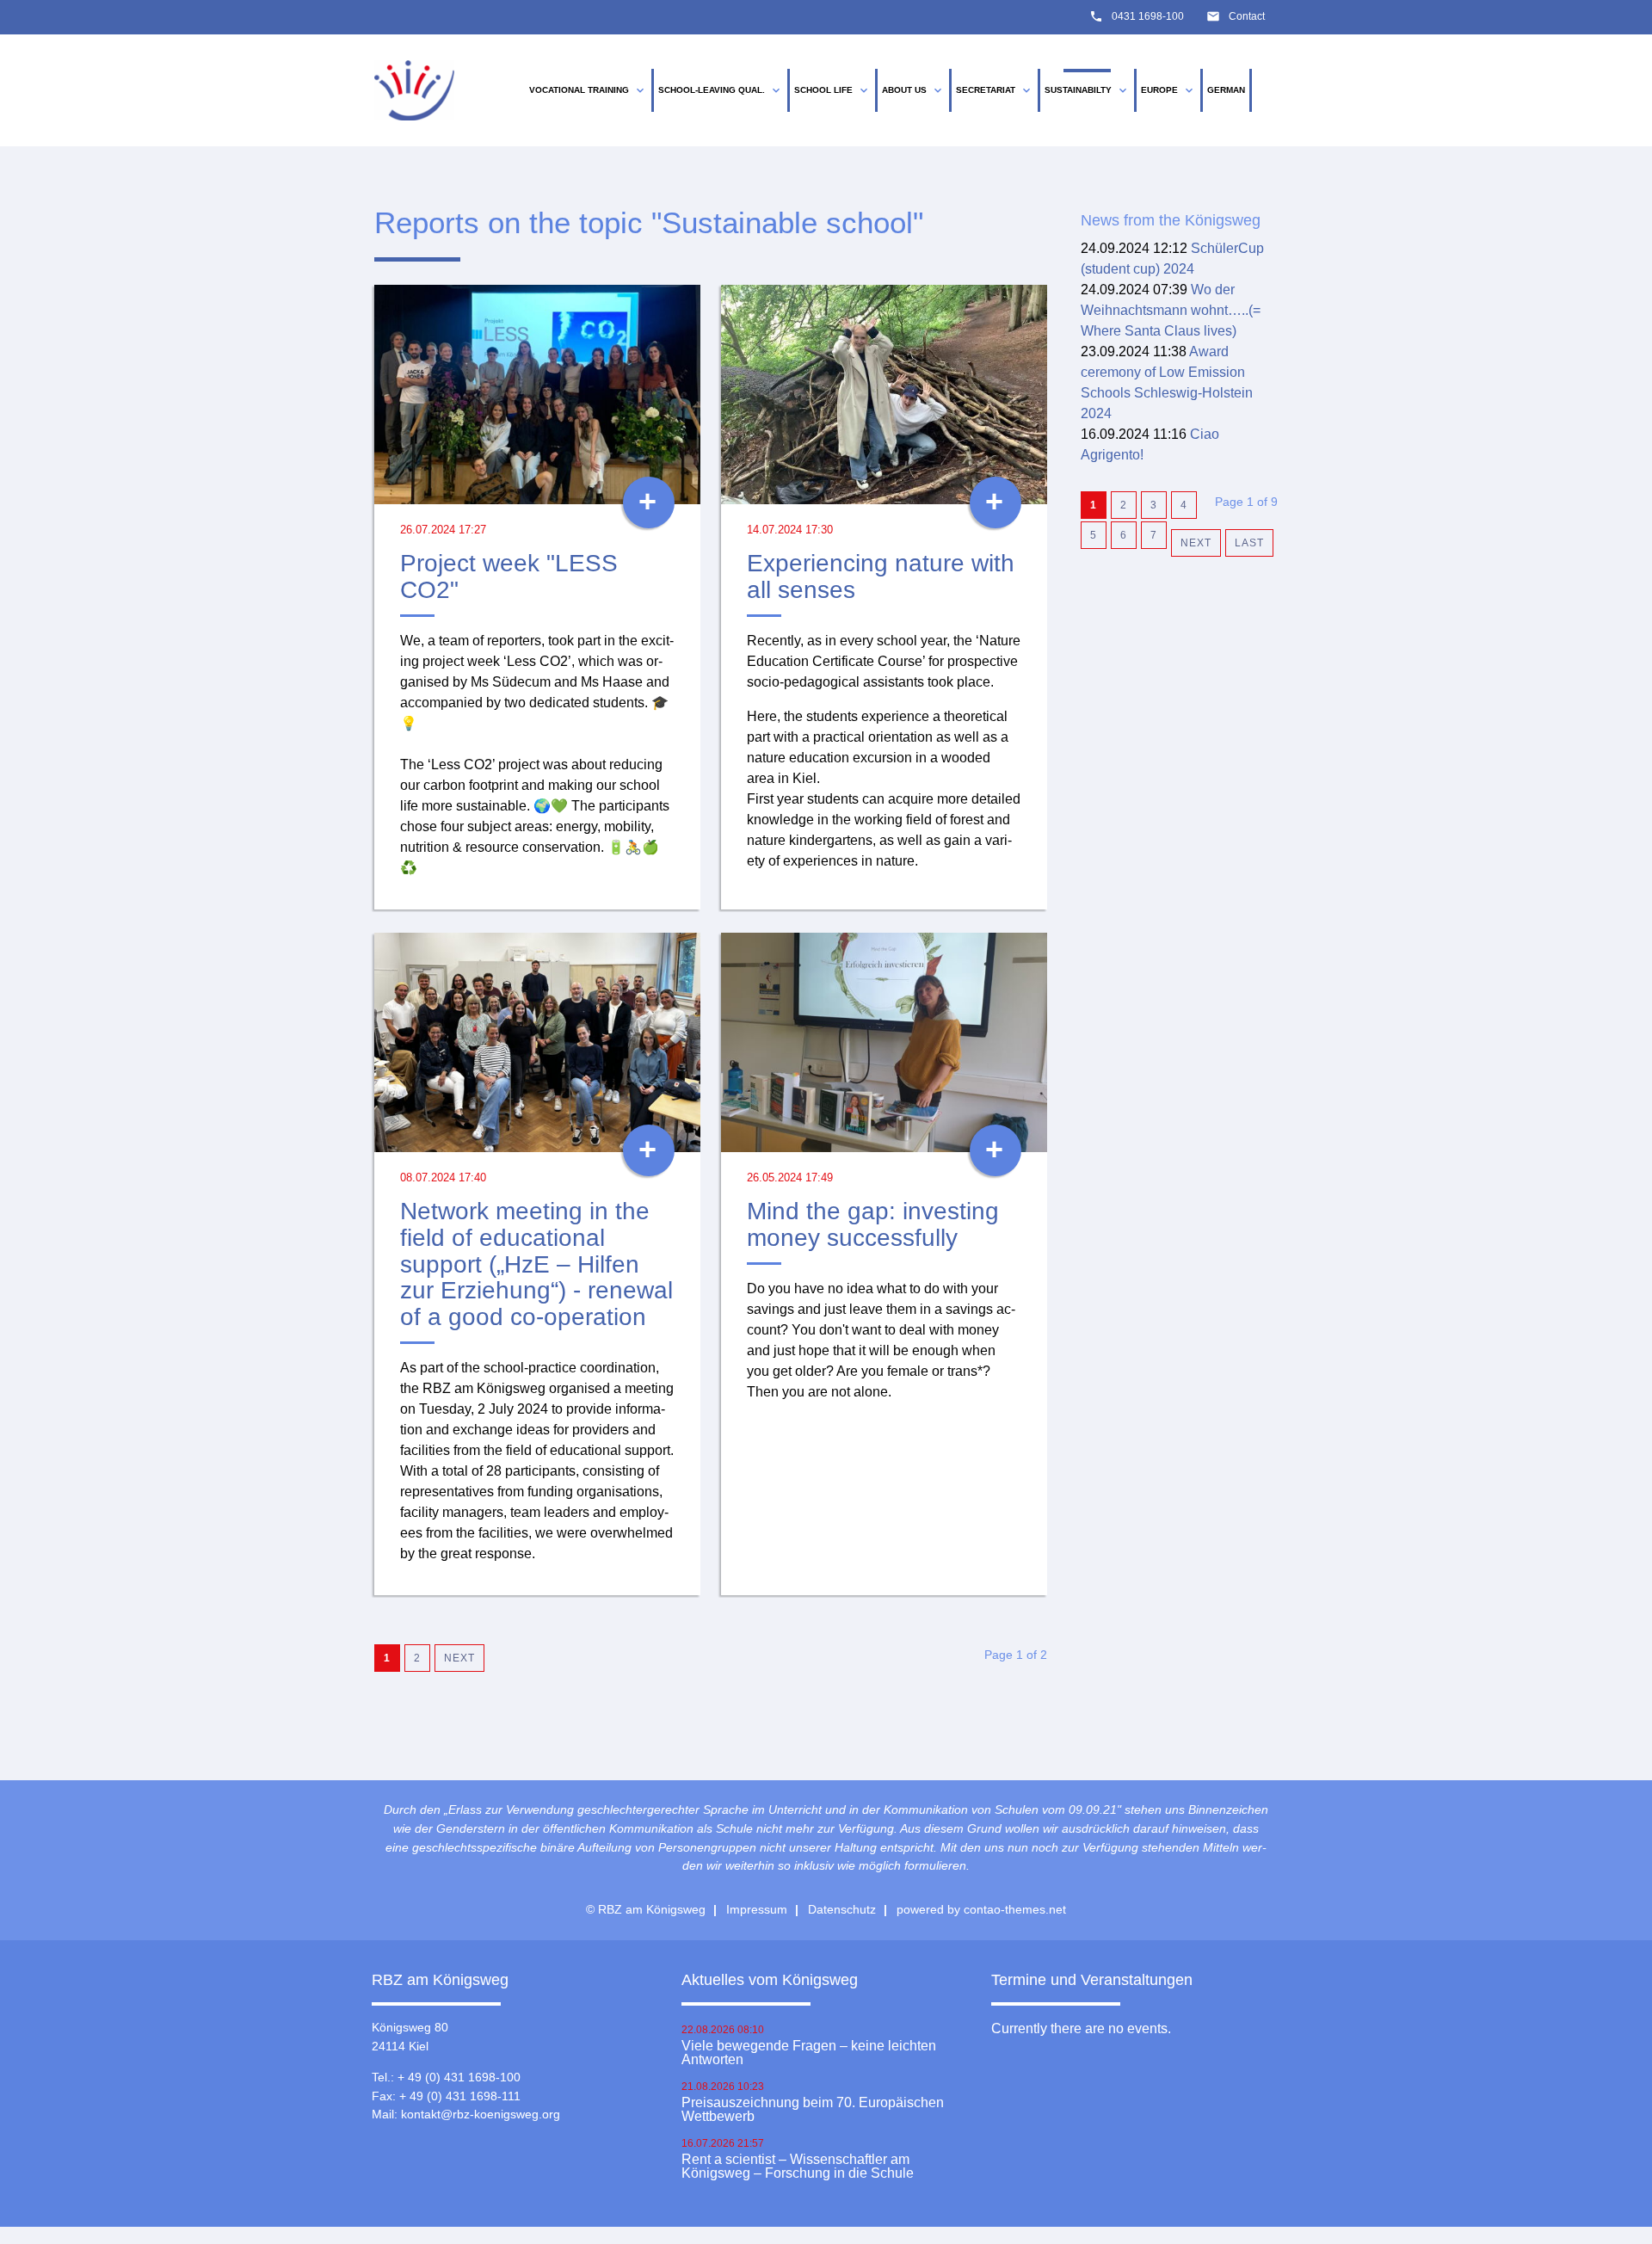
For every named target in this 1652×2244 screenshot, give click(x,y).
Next (459, 1658)
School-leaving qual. (721, 90)
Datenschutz (842, 1909)
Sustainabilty (1087, 90)
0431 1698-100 (1148, 16)
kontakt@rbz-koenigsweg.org (481, 2114)
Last (1249, 543)
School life (832, 90)
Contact (1247, 16)
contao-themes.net (1015, 1909)
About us (913, 90)
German (1226, 90)
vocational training (588, 90)
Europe (1168, 90)
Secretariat (995, 90)
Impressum (757, 1909)
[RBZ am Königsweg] (414, 91)
